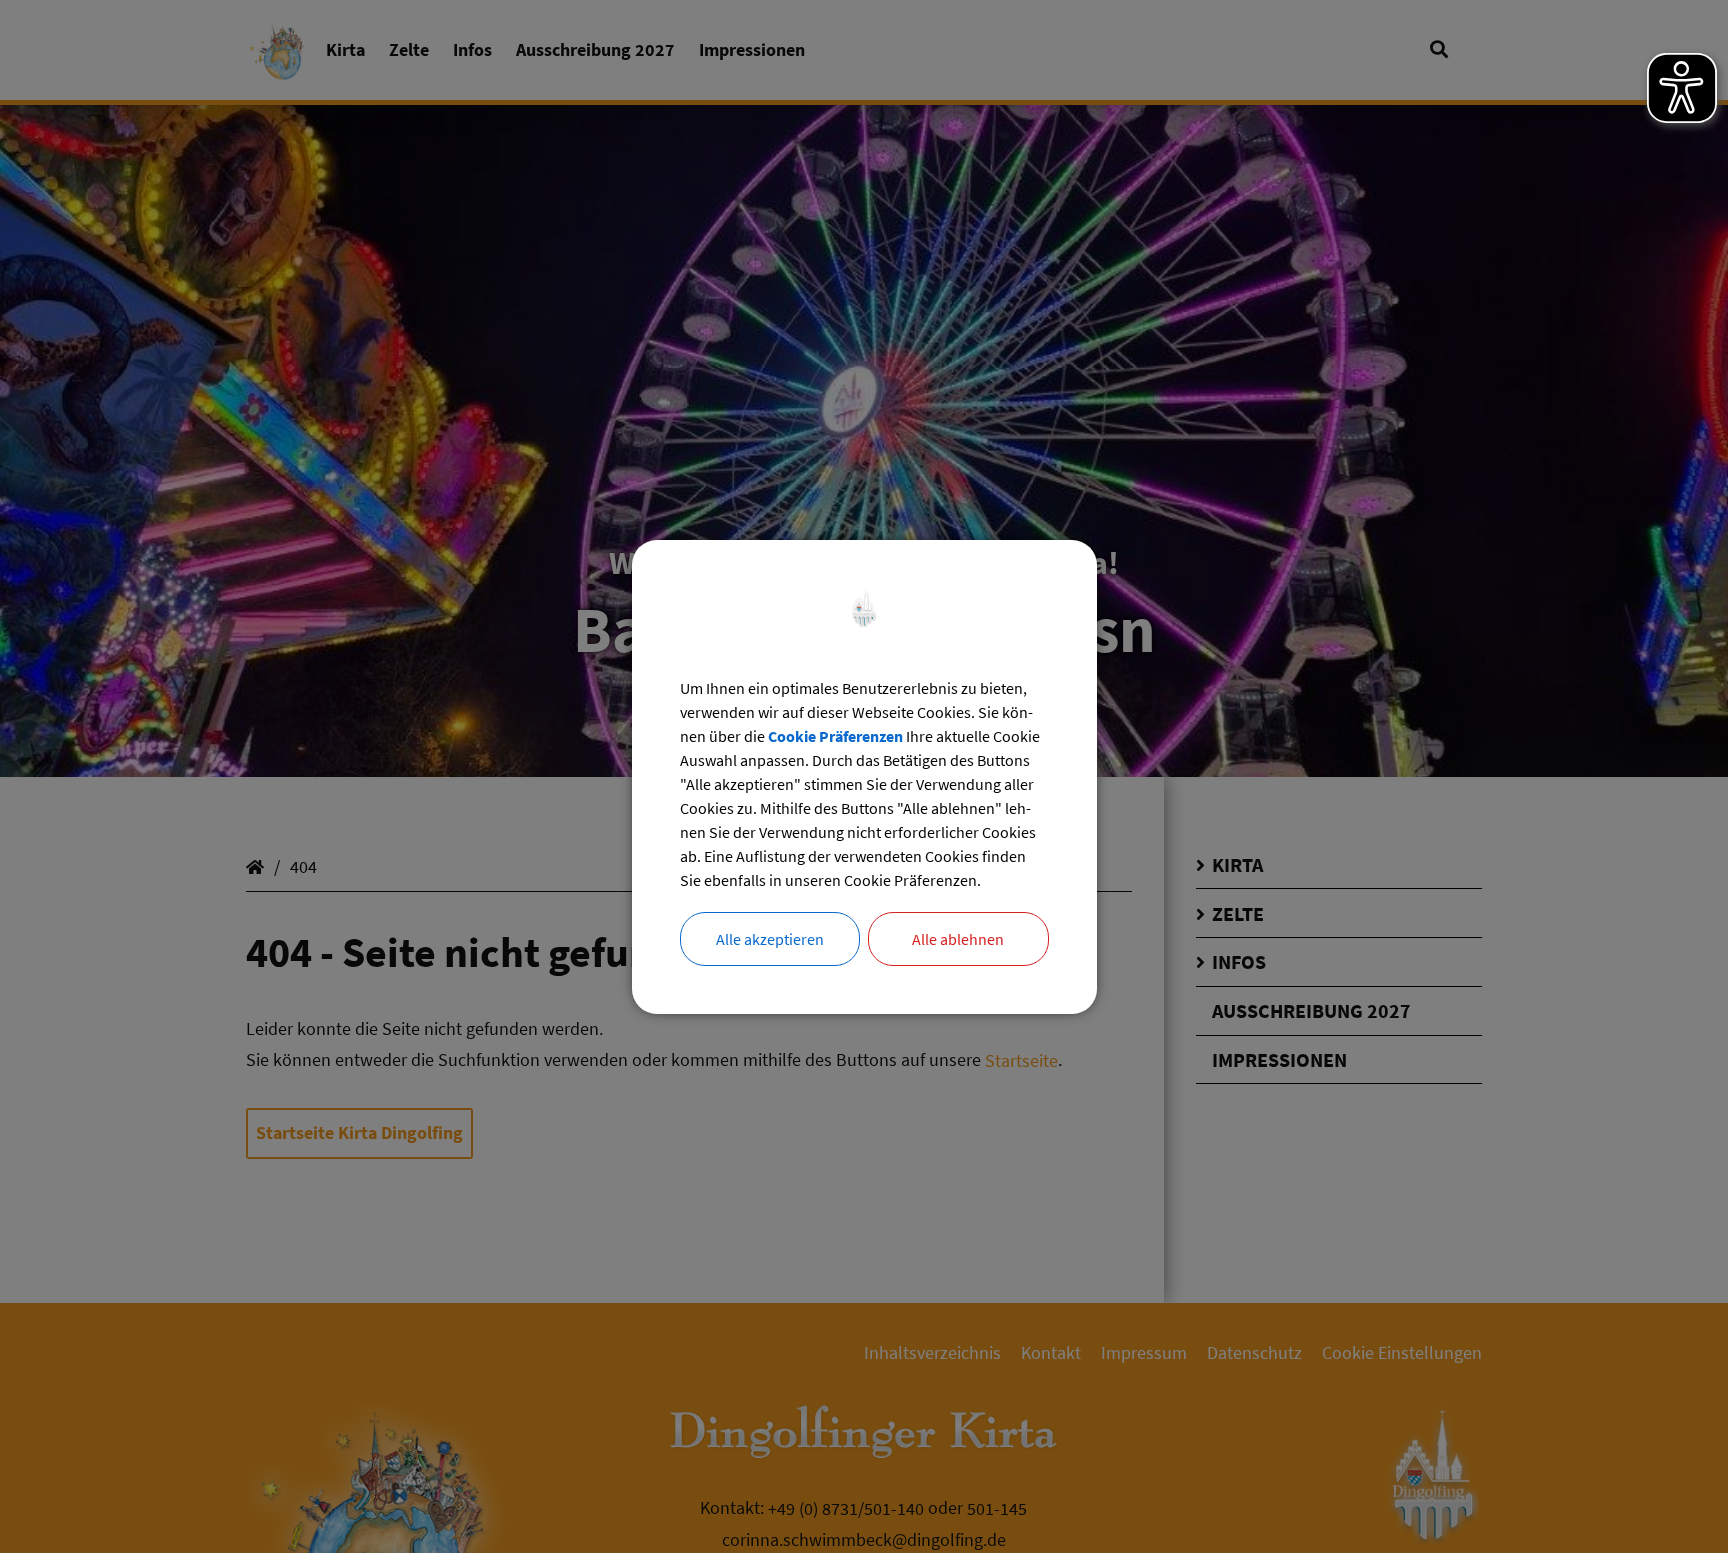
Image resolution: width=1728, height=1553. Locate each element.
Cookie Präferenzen (835, 736)
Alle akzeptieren (770, 939)
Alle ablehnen (958, 939)
